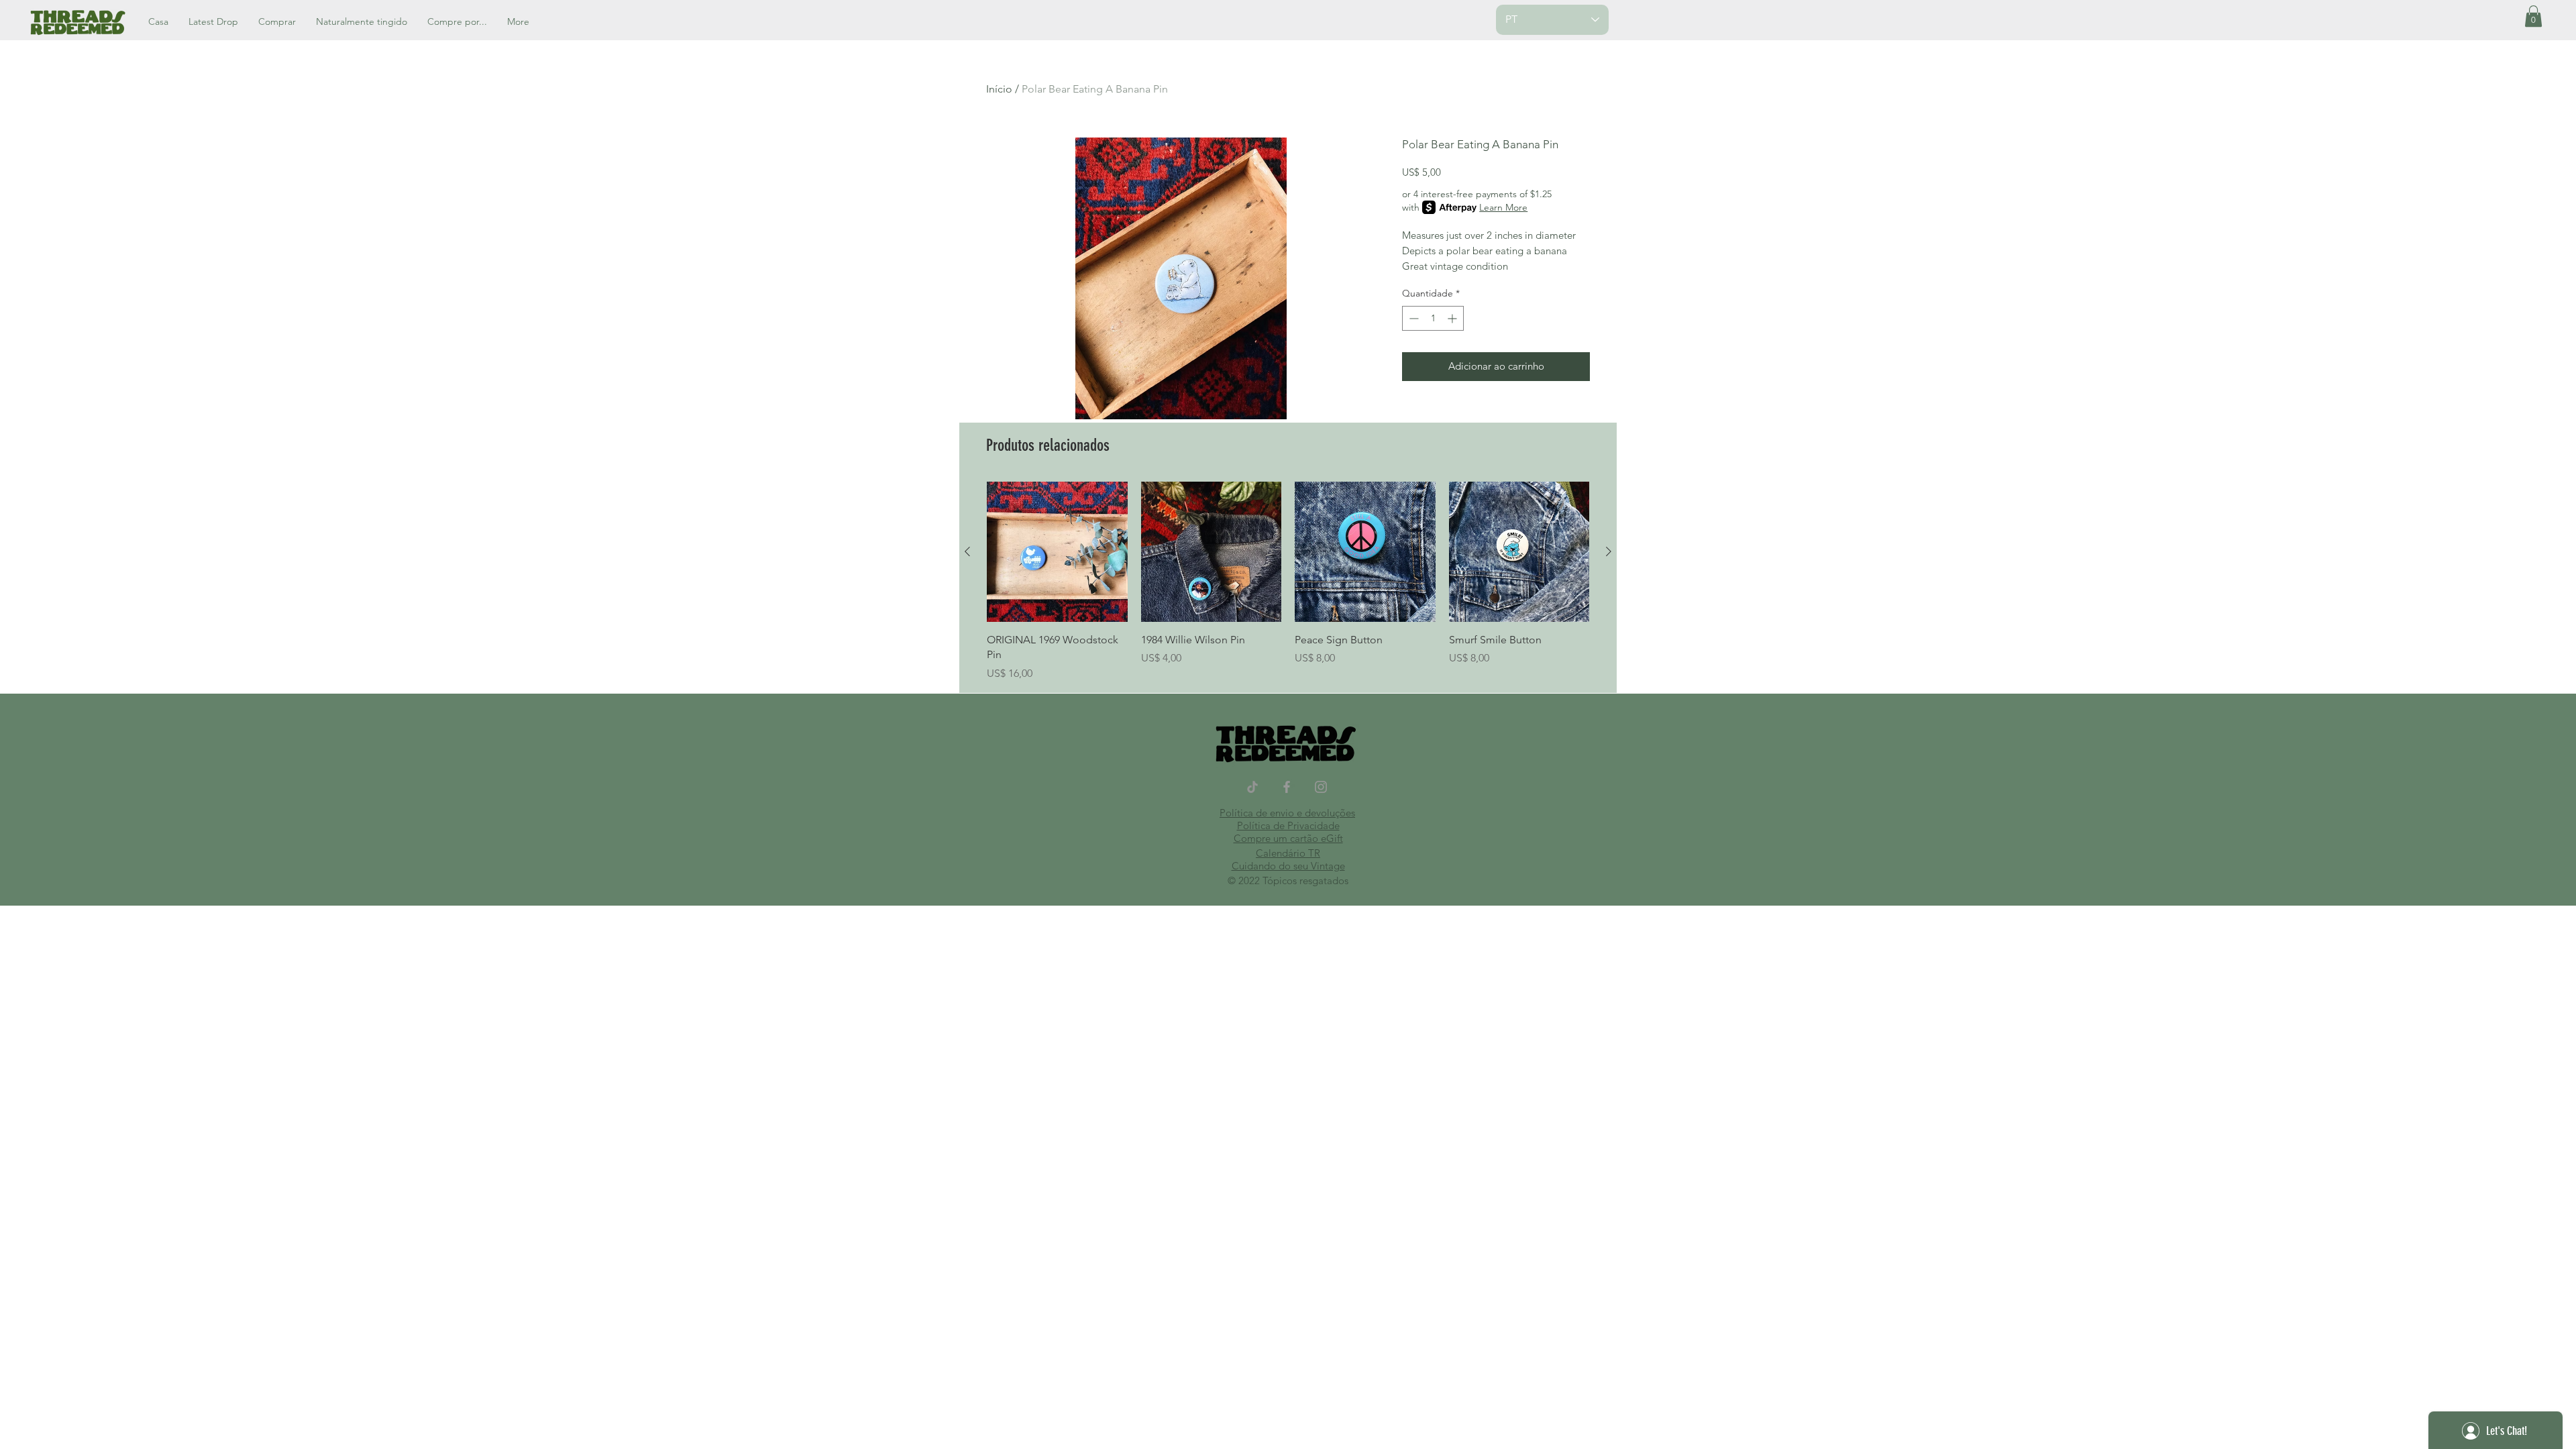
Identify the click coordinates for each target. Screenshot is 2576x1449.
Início (999, 89)
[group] (1288, 582)
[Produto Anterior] (967, 551)
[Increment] (1453, 318)
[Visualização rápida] (1057, 552)
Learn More (1503, 207)
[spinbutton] (1433, 318)
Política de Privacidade (1288, 825)
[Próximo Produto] (1609, 551)
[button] (2533, 16)
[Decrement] (1412, 318)
